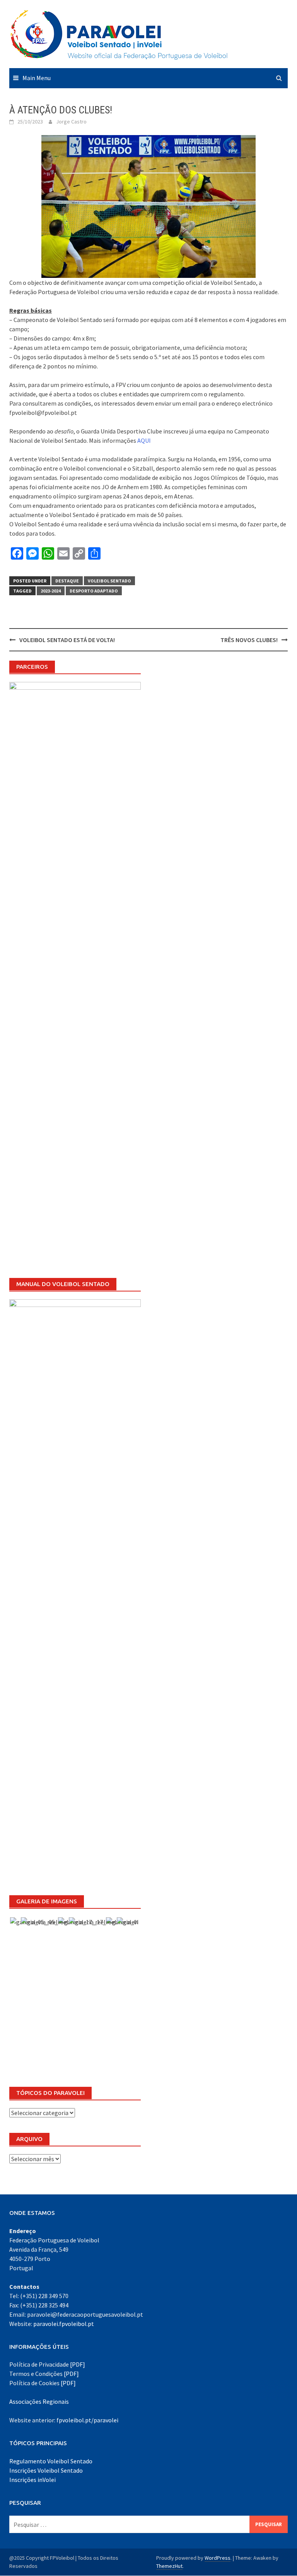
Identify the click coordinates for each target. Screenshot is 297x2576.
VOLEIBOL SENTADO (109, 581)
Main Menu (37, 78)
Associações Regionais (39, 2401)
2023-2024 (51, 591)
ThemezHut (169, 2566)
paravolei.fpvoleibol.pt (64, 2324)
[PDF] (78, 2364)
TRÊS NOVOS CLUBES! (249, 640)
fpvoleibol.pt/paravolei (87, 2420)
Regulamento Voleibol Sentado (51, 2461)
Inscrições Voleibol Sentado (46, 2470)
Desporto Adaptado (94, 591)
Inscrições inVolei (32, 2480)
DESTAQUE (67, 581)
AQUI (144, 440)
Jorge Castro (71, 122)
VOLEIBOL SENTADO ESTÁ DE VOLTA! (67, 640)
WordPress (218, 2558)
